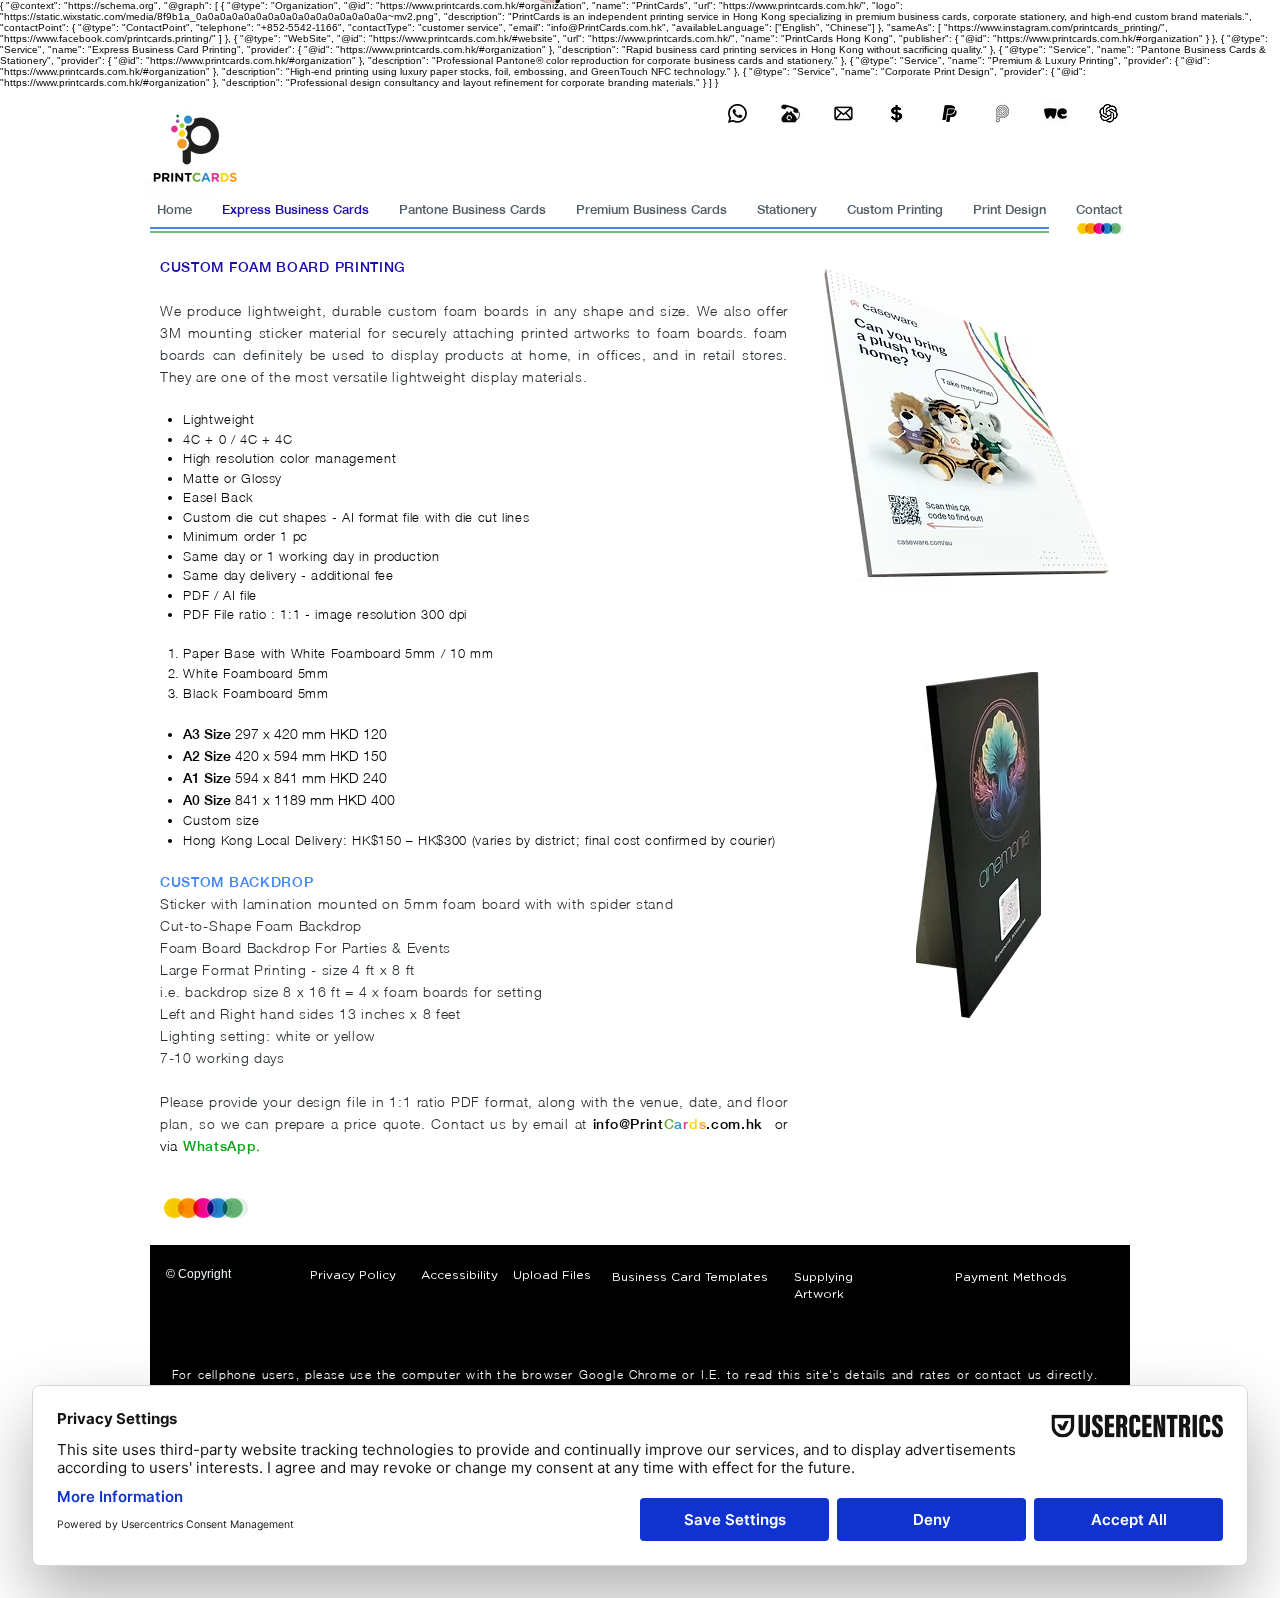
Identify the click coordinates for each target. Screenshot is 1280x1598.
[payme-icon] (1002, 113)
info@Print (628, 1124)
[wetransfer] (1055, 113)
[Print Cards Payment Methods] (896, 113)
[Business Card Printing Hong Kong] (737, 113)
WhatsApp (220, 1146)
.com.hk (734, 1124)
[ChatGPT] (1108, 113)
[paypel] (949, 113)
